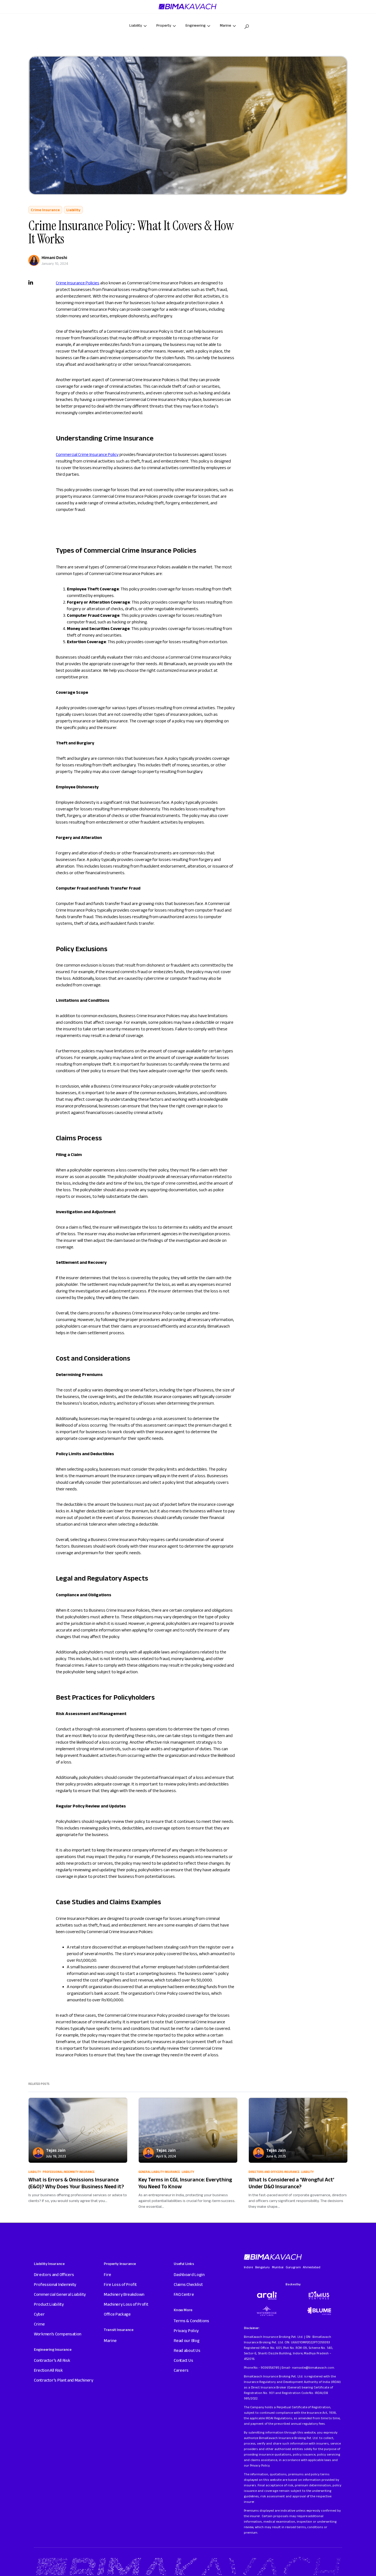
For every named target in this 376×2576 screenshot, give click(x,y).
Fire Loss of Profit (120, 2284)
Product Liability (49, 2304)
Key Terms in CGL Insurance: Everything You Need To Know (185, 2183)
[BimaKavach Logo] (273, 2257)
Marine (110, 2340)
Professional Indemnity (55, 2284)
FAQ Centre (184, 2294)
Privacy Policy (186, 2331)
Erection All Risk (48, 2370)
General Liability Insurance (159, 2172)
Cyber (39, 2314)
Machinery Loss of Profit (126, 2304)
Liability (73, 210)
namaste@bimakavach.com (313, 2367)
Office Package (117, 2314)
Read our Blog (186, 2340)
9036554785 (270, 2367)
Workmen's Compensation (58, 2334)
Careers (181, 2370)
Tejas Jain (56, 2150)
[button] (247, 27)
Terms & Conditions (191, 2321)
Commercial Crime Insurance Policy (87, 454)
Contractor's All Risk (52, 2360)
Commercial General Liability (60, 2294)
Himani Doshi (54, 258)
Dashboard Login (189, 2274)
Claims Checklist (188, 2284)
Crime (39, 2324)
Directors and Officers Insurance (274, 2172)
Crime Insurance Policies (78, 283)
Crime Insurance (45, 210)
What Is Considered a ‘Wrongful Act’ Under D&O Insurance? (291, 2183)
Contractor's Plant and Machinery (64, 2380)
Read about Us (187, 2350)
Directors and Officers (54, 2274)
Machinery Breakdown (124, 2294)
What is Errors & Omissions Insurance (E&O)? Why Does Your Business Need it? (76, 2183)
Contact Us (183, 2360)
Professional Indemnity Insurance (69, 2172)
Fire (107, 2274)
